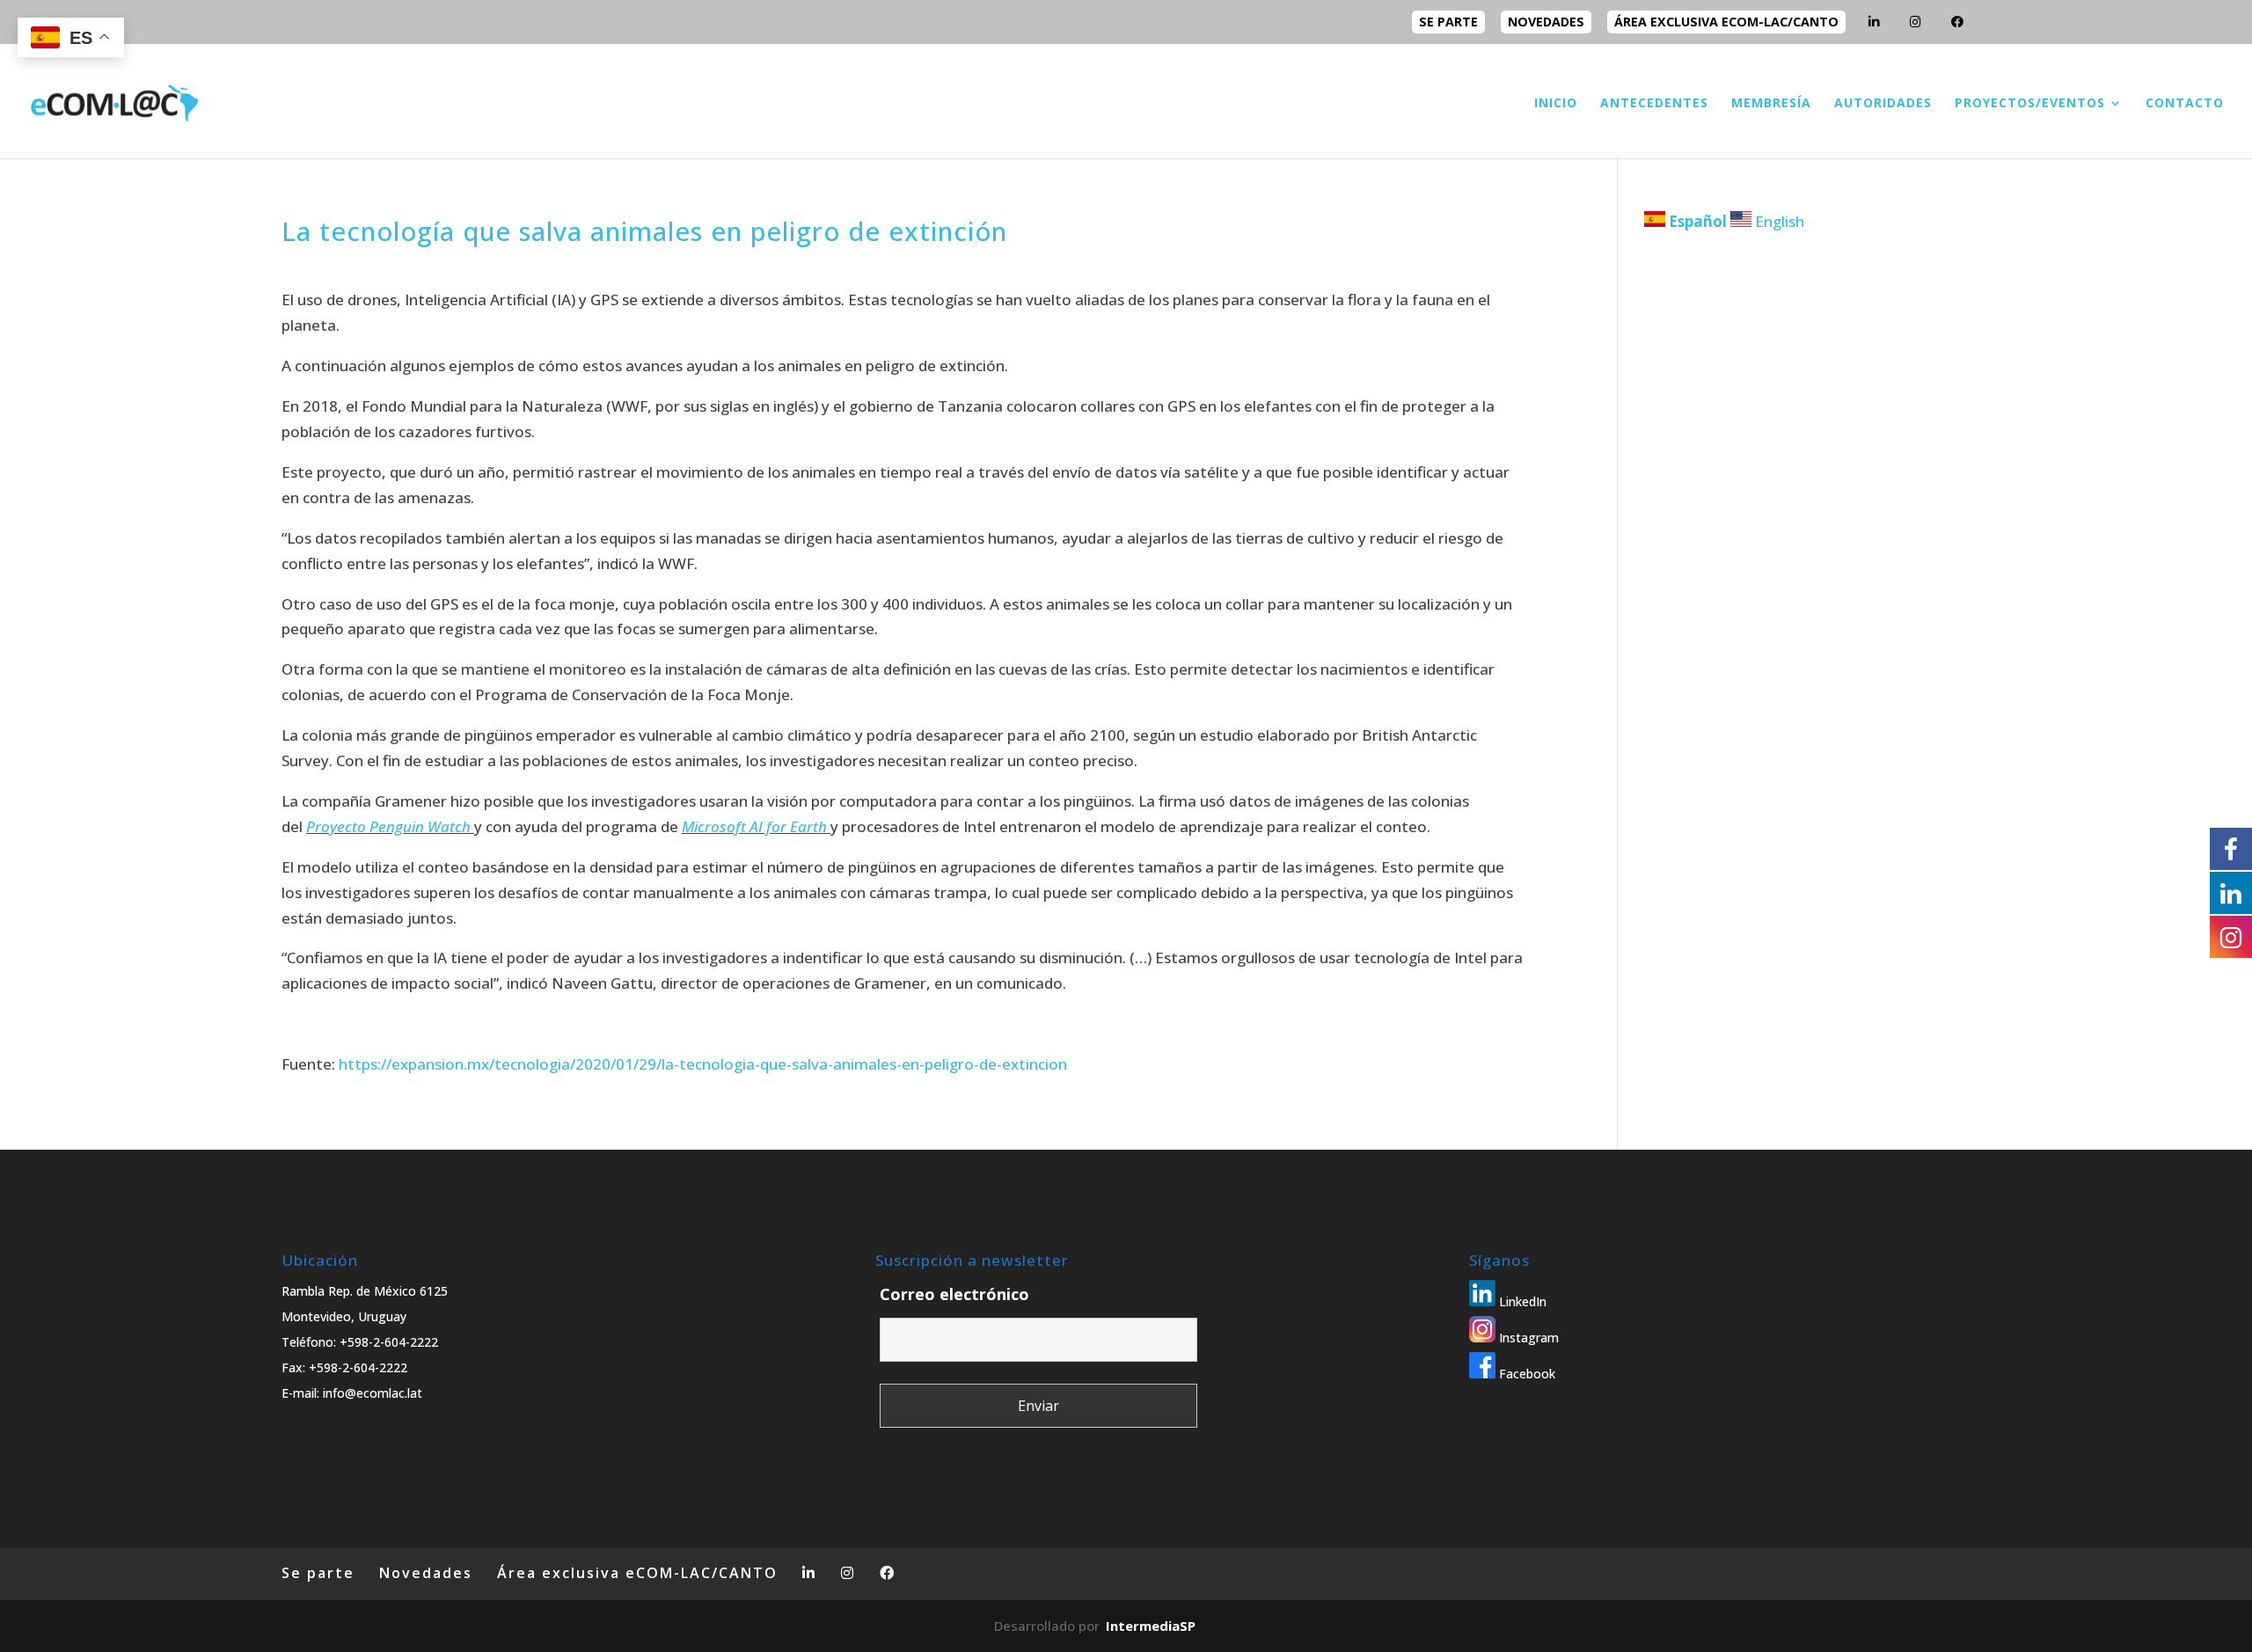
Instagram (1527, 1338)
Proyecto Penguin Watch (388, 826)
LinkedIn (1521, 1301)
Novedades (1546, 22)
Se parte (1448, 22)
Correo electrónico (954, 1294)
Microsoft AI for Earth (754, 826)
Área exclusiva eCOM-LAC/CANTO (1726, 22)
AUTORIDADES (1883, 104)
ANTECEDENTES (1654, 104)
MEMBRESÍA (1771, 104)
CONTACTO (2185, 104)
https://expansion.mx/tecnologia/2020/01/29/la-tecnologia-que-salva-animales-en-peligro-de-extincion (703, 1064)
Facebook (1525, 1374)
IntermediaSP (1151, 1626)
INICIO (1556, 104)
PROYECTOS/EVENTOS (2030, 104)
